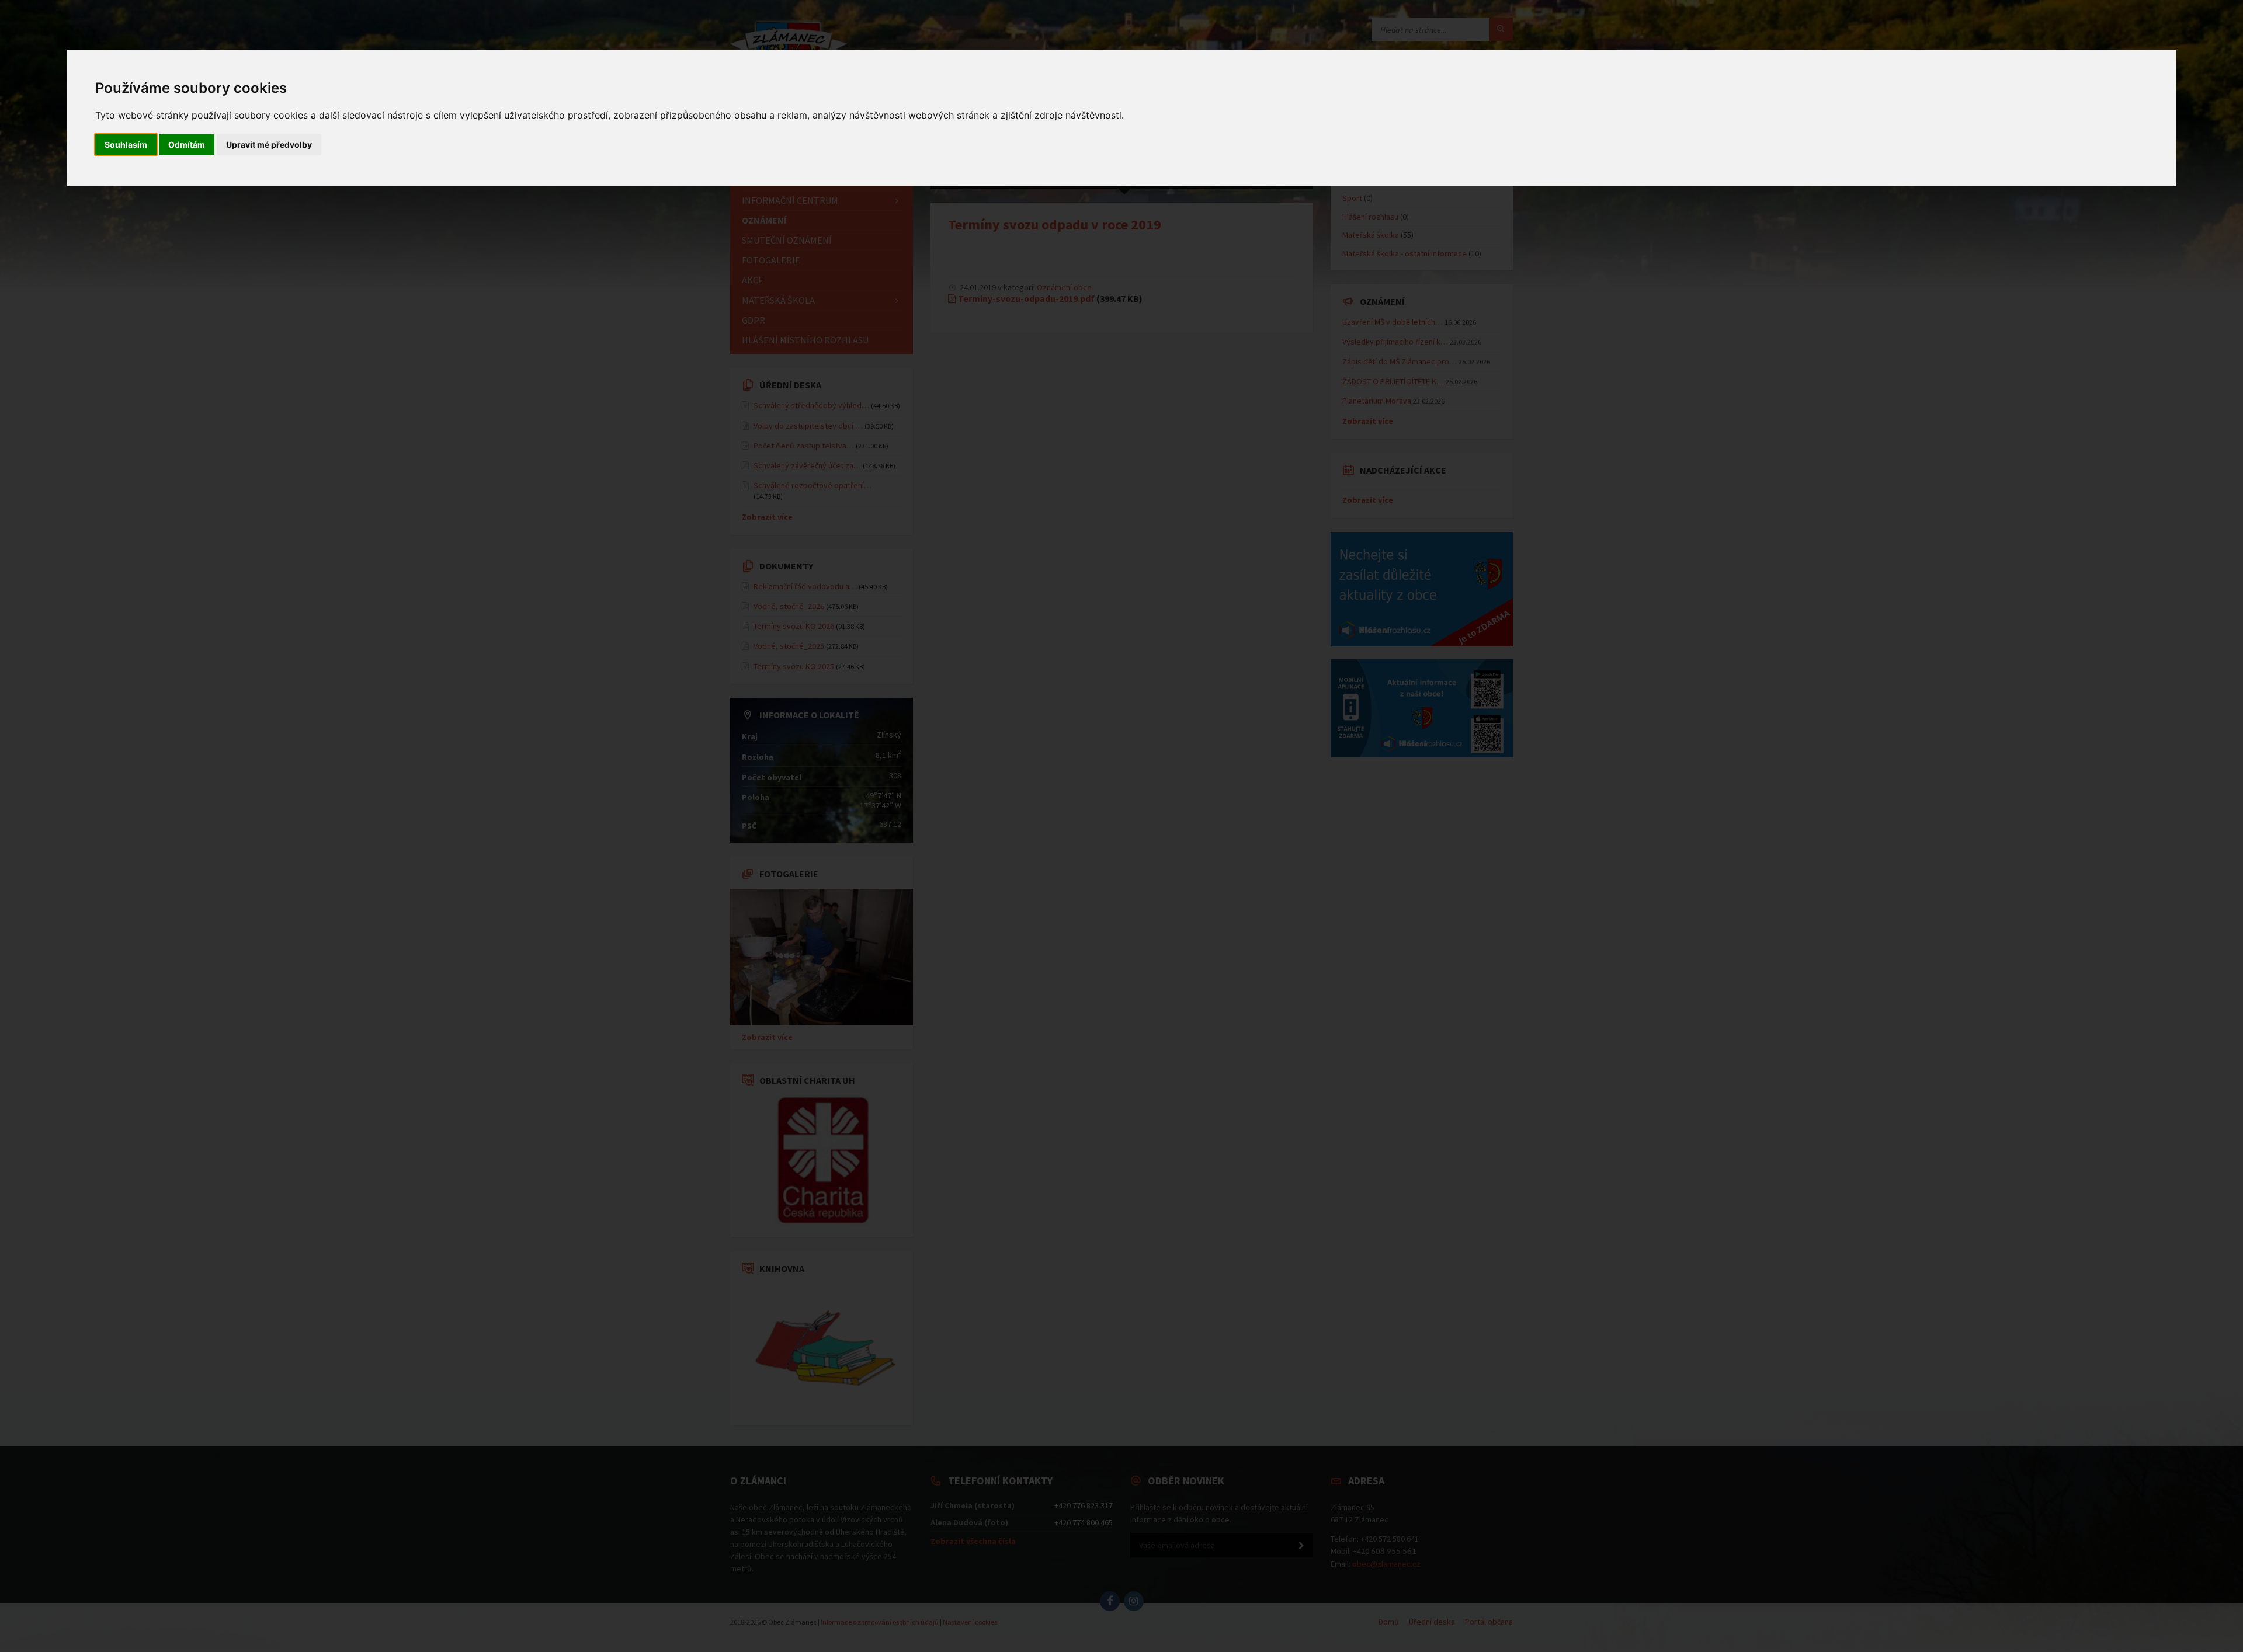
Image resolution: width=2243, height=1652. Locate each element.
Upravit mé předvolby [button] (269, 145)
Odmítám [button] (187, 145)
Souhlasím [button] (126, 145)
